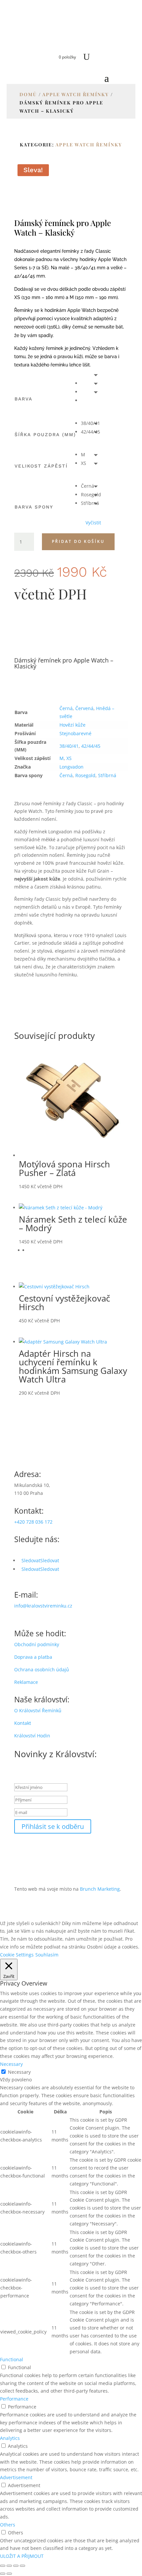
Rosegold (85, 775)
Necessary (19, 2072)
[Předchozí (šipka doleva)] (3, 2574)
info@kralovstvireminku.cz (43, 1606)
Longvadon (71, 767)
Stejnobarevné (75, 733)
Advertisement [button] (16, 2477)
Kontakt (23, 1723)
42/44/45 (91, 746)
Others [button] (8, 2525)
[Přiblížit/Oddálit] (3, 2566)
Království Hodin (32, 1736)
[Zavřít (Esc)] (22, 2566)
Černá (66, 708)
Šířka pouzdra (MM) (45, 435)
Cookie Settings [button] (17, 1955)
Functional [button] (12, 2359)
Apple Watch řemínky (76, 94)
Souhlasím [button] (47, 1955)
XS (69, 758)
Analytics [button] (10, 2438)
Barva (23, 399)
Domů (28, 94)
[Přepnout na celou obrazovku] (9, 2566)
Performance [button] (14, 2399)
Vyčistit (93, 523)
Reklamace (26, 1682)
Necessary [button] (11, 2064)
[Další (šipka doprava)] (9, 2574)
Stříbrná (107, 775)
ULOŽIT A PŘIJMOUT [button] (22, 2556)
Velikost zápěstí (41, 466)
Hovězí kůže (72, 725)
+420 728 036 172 (33, 1522)
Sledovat (50, 1560)
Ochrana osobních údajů (42, 1669)
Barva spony (34, 507)
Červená (84, 708)
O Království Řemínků (38, 1710)
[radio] (91, 383)
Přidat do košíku (78, 541)
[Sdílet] (16, 2566)
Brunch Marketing (100, 1889)
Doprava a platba (33, 1657)
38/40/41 (69, 746)
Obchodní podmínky (37, 1644)
